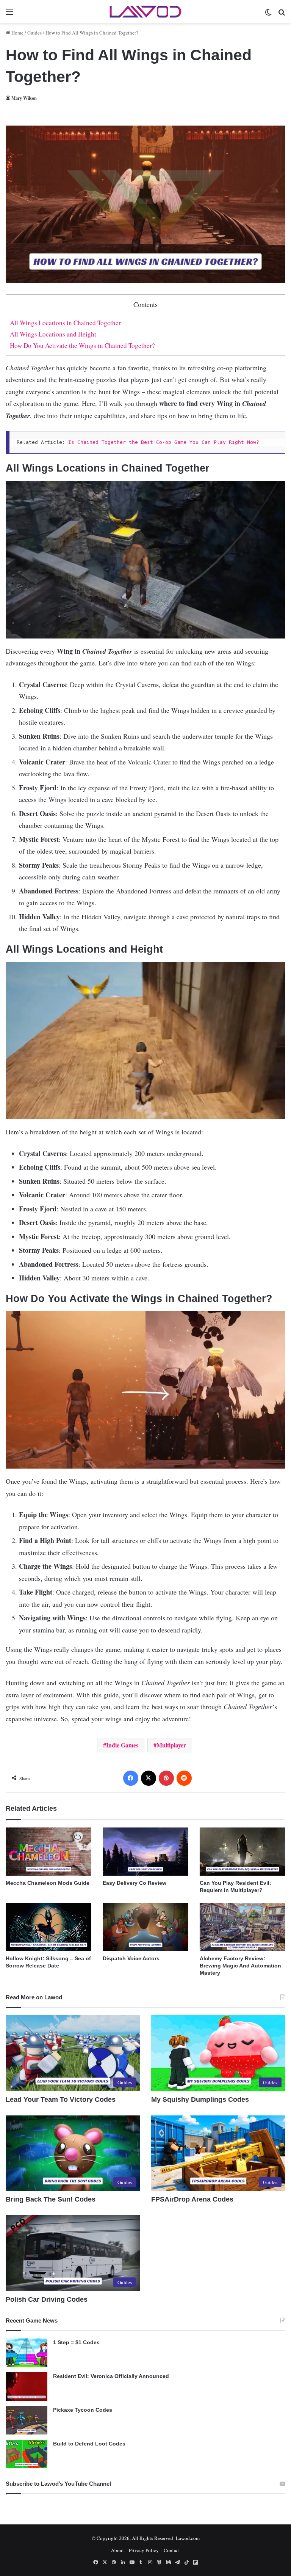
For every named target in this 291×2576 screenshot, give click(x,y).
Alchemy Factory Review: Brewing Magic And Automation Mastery (240, 1966)
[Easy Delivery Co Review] (145, 1852)
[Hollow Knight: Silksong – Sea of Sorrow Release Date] (48, 1927)
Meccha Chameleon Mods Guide (48, 1883)
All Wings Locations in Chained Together (65, 323)
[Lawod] (145, 12)
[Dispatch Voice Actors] (145, 1927)
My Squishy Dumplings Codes (200, 2099)
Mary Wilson (24, 98)
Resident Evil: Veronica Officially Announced (111, 2376)
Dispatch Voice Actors (131, 1958)
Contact (172, 2550)
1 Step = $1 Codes (76, 2342)
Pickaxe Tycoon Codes (83, 2410)
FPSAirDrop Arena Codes (192, 2199)
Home (17, 33)
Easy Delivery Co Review (135, 1883)
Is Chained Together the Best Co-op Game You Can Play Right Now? (164, 442)
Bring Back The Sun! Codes (51, 2199)
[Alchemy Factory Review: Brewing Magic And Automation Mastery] (242, 1927)
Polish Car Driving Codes (47, 2299)
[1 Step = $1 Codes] (27, 2353)
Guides (34, 33)
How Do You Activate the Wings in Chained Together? (82, 345)
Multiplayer (171, 1745)
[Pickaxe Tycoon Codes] (27, 2420)
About (117, 2550)
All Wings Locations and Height (53, 334)
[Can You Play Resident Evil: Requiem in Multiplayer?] (242, 1852)
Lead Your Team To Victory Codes (61, 2099)
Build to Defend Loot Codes (89, 2444)
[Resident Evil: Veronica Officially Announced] (27, 2386)
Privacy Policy (144, 2550)
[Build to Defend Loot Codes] (27, 2454)
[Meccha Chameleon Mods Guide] (48, 1852)
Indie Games (122, 1745)
